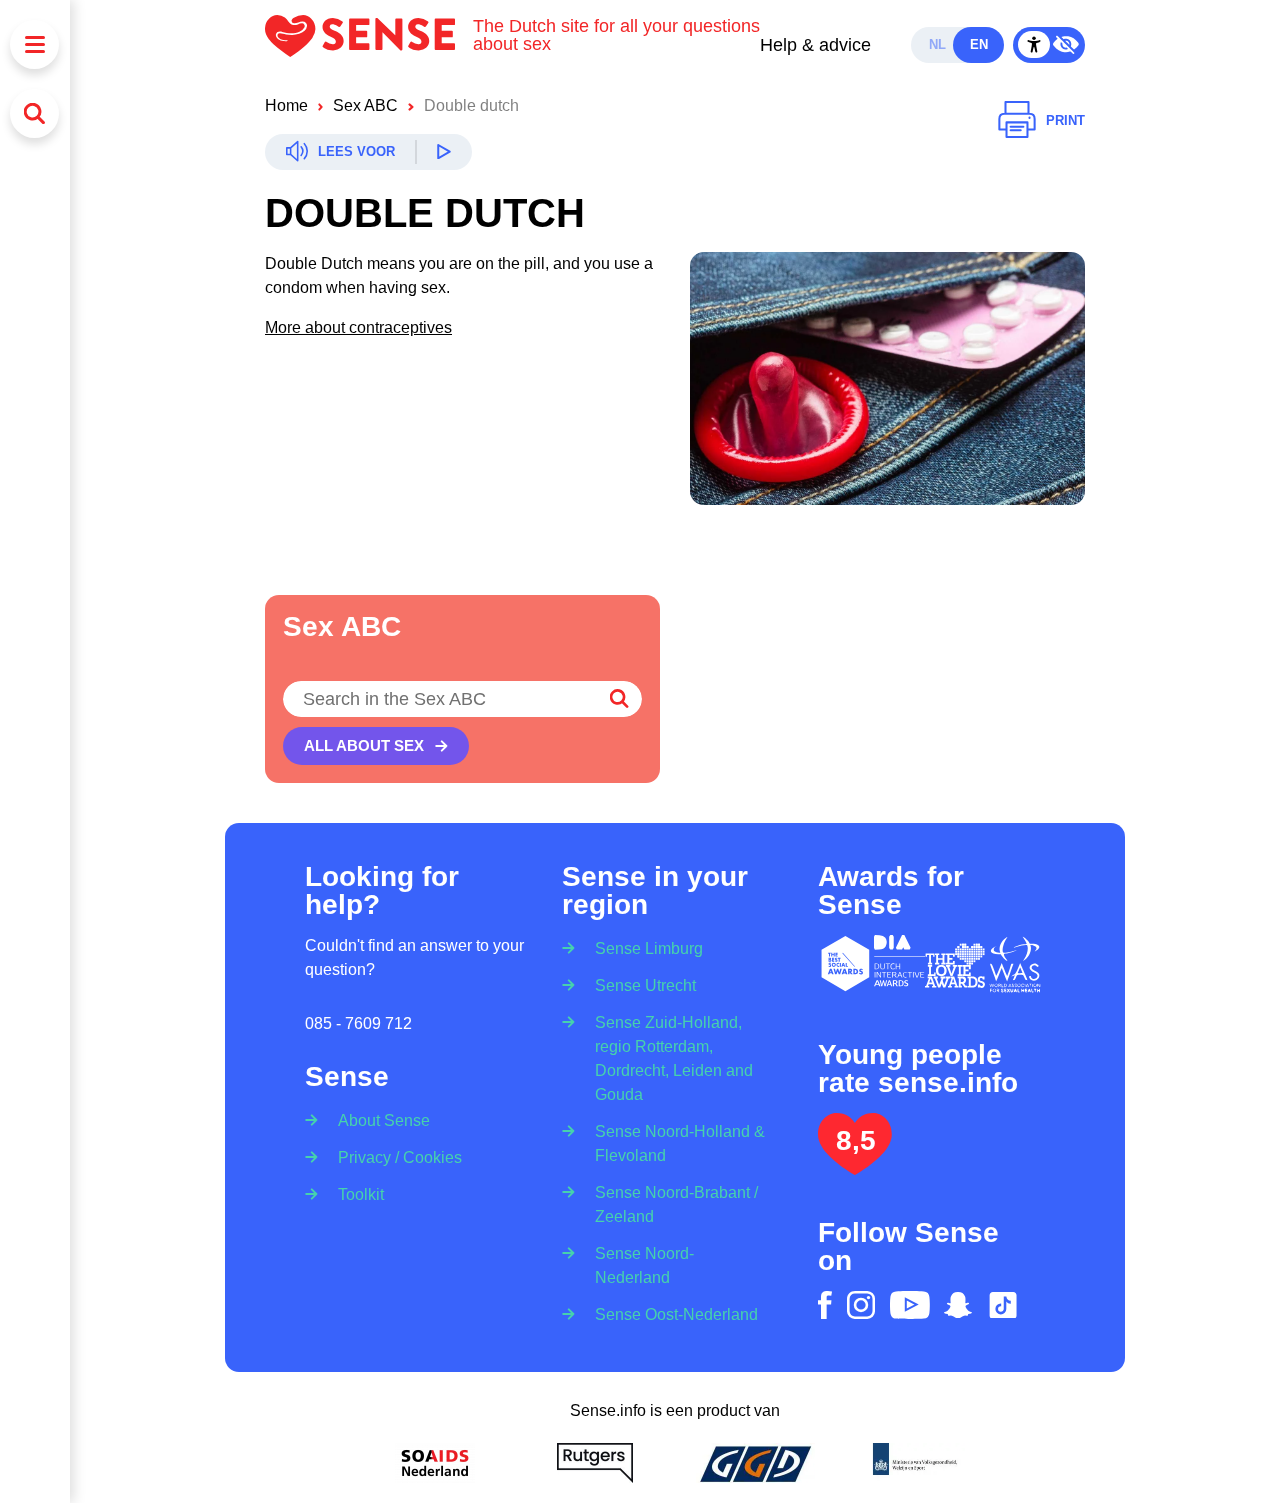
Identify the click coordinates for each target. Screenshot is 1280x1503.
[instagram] (861, 1305)
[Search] (34, 113)
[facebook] (825, 1305)
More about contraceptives (358, 327)
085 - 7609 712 (358, 1023)
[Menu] (34, 44)
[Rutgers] (595, 1463)
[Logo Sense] (369, 44)
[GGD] (755, 1463)
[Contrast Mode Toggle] (1049, 45)
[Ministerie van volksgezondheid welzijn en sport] (915, 1463)
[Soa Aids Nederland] (435, 1463)
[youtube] (910, 1305)
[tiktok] (1003, 1305)
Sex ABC (365, 105)
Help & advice (815, 45)
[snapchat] (958, 1305)
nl (937, 44)
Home (286, 105)
